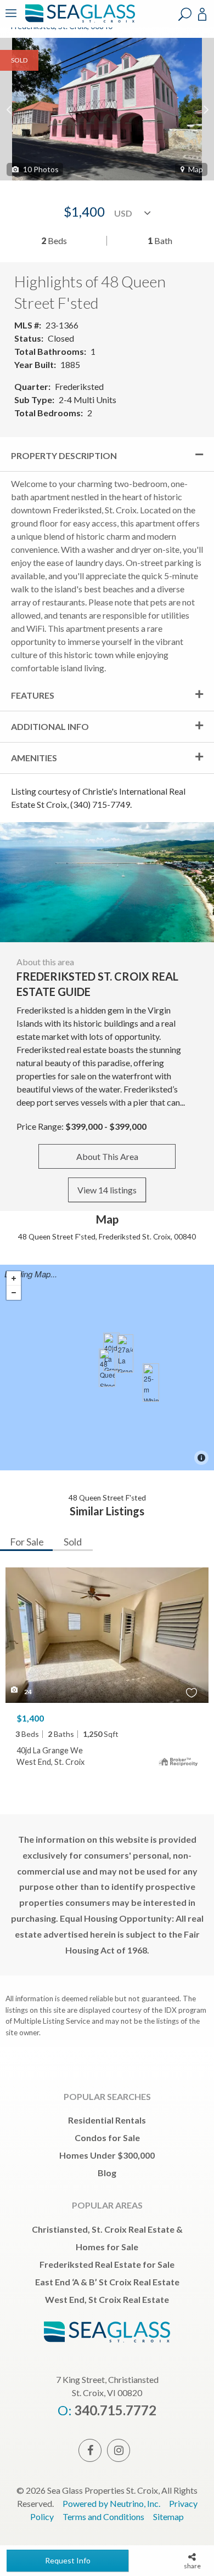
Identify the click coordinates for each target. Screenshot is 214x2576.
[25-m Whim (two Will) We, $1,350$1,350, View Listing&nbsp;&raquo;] (151, 1383)
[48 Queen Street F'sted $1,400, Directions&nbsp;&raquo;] (107, 1368)
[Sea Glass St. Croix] (78, 21)
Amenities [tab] (34, 758)
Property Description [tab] (64, 455)
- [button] (14, 1293)
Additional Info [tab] (50, 726)
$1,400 (30, 1718)
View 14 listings (107, 1190)
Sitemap (168, 2516)
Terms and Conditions (103, 2516)
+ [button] (14, 1278)
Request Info (68, 2560)
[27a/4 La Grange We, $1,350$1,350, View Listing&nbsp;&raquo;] (125, 1354)
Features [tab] (33, 695)
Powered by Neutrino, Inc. (111, 2503)
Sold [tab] (73, 1542)
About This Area (107, 1156)
